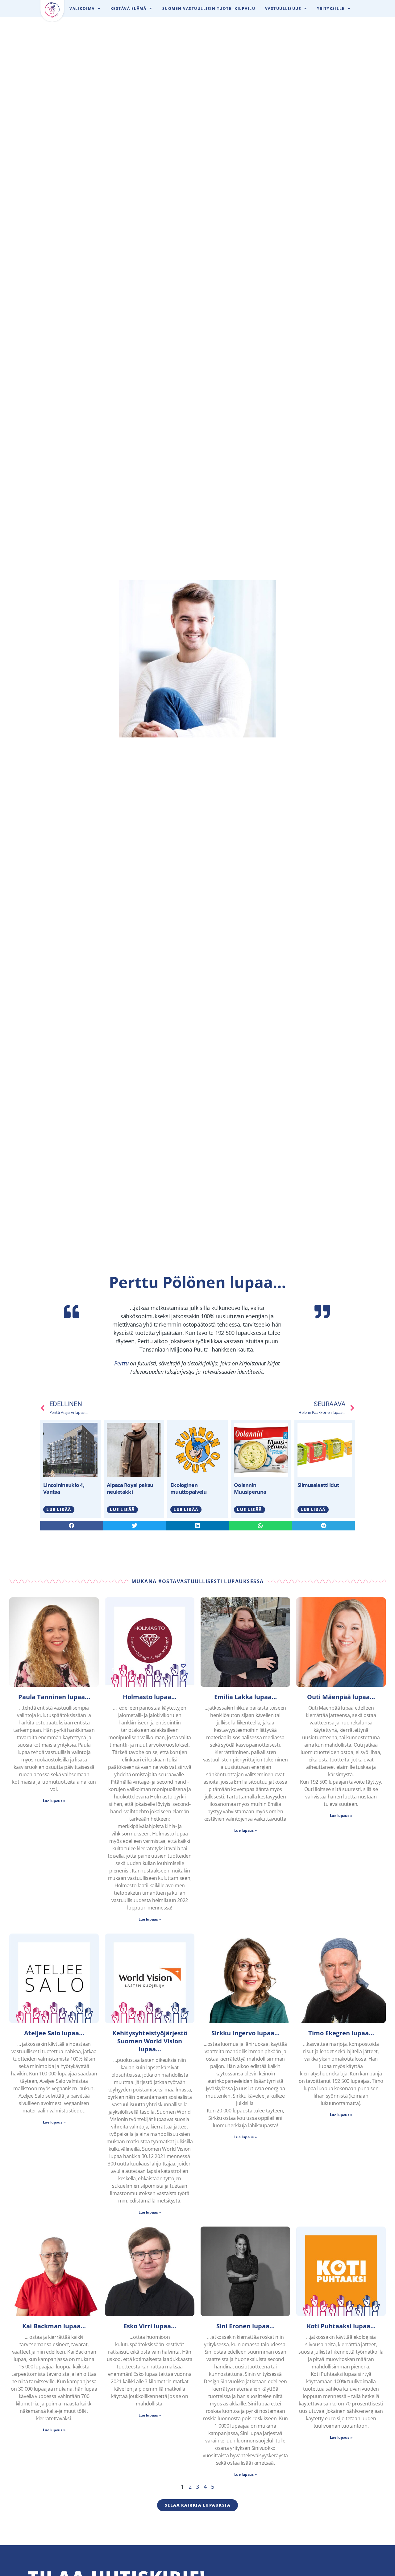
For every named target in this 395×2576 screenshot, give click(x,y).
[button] (72, 1526)
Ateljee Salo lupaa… (54, 2033)
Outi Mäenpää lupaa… (341, 1697)
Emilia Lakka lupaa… (245, 1697)
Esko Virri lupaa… (150, 2326)
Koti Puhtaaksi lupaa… (341, 2326)
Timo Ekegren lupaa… (341, 2033)
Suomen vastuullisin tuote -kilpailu (209, 8)
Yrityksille (331, 8)
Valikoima (82, 8)
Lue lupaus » (54, 1801)
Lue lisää (59, 1509)
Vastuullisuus (283, 8)
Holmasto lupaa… (150, 1697)
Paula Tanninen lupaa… (54, 1697)
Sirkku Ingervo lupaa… (245, 2033)
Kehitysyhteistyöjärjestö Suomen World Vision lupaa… (150, 2041)
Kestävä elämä (129, 8)
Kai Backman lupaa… (54, 2326)
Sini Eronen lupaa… (245, 2326)
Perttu (121, 1363)
